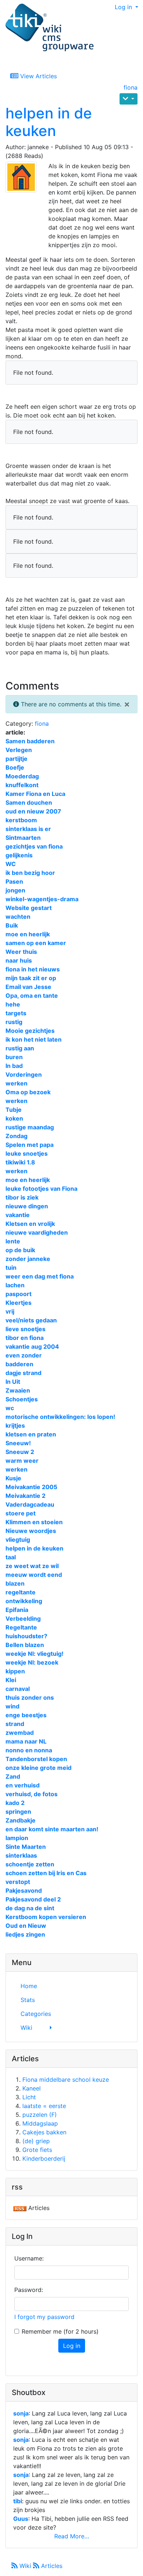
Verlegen (19, 750)
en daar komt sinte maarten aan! (52, 1829)
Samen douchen (29, 802)
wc (10, 1408)
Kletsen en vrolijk (30, 1224)
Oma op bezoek (28, 1092)
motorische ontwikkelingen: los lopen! (60, 1417)
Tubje (14, 1110)
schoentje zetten (30, 1864)
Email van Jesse (28, 987)
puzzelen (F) (40, 2115)
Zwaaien (18, 1390)
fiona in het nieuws (33, 969)
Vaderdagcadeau (30, 1504)
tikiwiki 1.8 (20, 1162)
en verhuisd (23, 1785)
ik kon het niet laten (34, 1039)
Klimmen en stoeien (34, 1522)
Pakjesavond (24, 1891)
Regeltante (21, 1627)
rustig (14, 1022)
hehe (13, 1004)
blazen (15, 1583)
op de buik (20, 1250)
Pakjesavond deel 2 (33, 1899)
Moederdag (22, 776)
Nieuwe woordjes (31, 1531)
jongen (15, 890)
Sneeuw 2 (20, 1452)
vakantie (18, 1215)
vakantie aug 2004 (32, 1346)
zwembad (20, 1733)
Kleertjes (19, 1303)
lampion (17, 1838)
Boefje (15, 767)
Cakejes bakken (44, 2132)
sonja (21, 2413)
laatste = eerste (44, 2106)
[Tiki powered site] (49, 28)
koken (14, 1118)
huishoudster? (26, 1636)
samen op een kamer (36, 943)
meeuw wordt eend (34, 1575)
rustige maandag (30, 1127)
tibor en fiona (25, 1338)
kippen (15, 1671)
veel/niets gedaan (31, 1320)
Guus (21, 2519)
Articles (51, 2566)
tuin (11, 1268)
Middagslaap (40, 2123)
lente (13, 1241)
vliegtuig (18, 1540)
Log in (124, 7)
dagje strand (23, 1373)
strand (15, 1724)
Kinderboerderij (44, 2158)
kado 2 (15, 1803)
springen (18, 1812)
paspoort (19, 1294)
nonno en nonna (29, 1750)
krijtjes (15, 1425)
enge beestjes (26, 1715)
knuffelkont (22, 785)
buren (14, 1057)
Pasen (14, 881)
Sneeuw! (18, 1443)
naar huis (19, 960)
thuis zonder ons (30, 1697)
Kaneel (32, 2088)
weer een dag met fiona (40, 1276)
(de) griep (36, 2141)
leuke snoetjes (27, 1153)
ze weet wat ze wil (32, 1566)
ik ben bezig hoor (30, 873)
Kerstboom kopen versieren (46, 1917)
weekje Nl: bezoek (32, 1662)
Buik (12, 925)
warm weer (22, 1461)
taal (11, 1557)
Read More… (72, 2536)
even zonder (24, 1355)
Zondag (16, 1136)
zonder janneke (28, 1259)
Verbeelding (23, 1619)
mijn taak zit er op (31, 978)
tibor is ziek (22, 1197)
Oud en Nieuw (26, 1926)
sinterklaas (21, 1855)
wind (12, 1706)
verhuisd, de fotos (32, 1794)
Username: (29, 2258)
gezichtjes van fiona (34, 846)
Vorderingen (24, 1074)
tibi (18, 2501)
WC (11, 864)
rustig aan (20, 1048)
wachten (18, 917)
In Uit (13, 1382)
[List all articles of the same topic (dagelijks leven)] (24, 177)
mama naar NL (26, 1741)
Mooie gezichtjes (30, 1031)
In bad (14, 1066)
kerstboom (21, 820)
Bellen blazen (25, 1645)
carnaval (18, 1689)
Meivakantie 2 (25, 1496)
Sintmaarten (23, 838)
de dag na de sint (30, 1908)
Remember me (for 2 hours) (60, 2331)
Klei (11, 1680)
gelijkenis (19, 855)
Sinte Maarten (26, 1847)
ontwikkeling (24, 1601)
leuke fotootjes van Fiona (41, 1189)
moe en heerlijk (28, 934)
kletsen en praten (31, 1434)
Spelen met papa (30, 1145)
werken (16, 1083)
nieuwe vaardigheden (37, 1232)
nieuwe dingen (27, 1206)
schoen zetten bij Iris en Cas (46, 1873)
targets (16, 1013)
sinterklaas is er (28, 829)
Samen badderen (30, 741)
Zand (13, 1776)
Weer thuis (21, 952)
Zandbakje (21, 1820)
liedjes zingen (25, 1934)
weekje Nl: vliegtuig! (34, 1654)
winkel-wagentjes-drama (42, 899)
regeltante (21, 1592)
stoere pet (21, 1513)
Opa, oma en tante (32, 996)
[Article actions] (129, 99)
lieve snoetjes (25, 1329)
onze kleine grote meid (38, 1768)
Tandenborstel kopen (36, 1759)
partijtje (16, 759)
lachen (15, 1285)
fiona (131, 87)
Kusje (13, 1478)
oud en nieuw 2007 (33, 811)
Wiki (25, 2566)
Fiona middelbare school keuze (66, 2080)
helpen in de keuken (49, 122)
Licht (29, 2097)
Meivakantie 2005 (31, 1487)
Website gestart (29, 908)
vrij (10, 1311)
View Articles (38, 76)
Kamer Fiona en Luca (35, 794)
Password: (29, 2290)
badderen (19, 1364)
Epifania (17, 1610)
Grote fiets (37, 2150)
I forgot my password (44, 2317)
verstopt (18, 1882)
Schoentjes (22, 1399)
